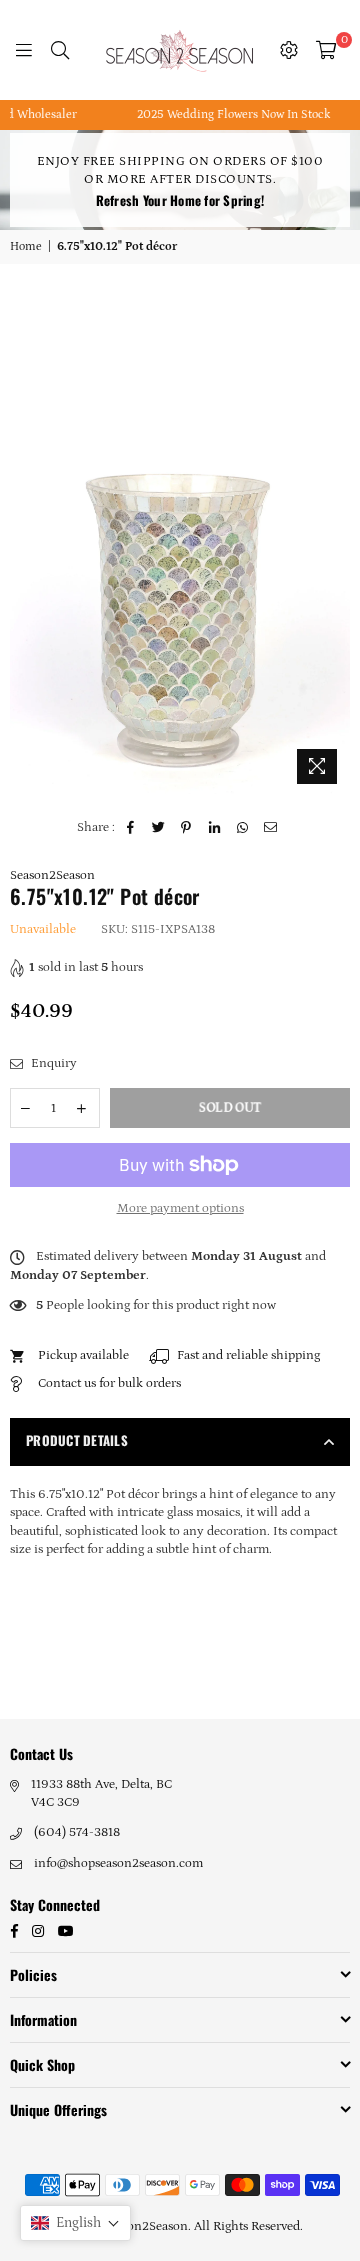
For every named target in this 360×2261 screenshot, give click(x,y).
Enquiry (52, 1063)
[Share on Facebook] (130, 828)
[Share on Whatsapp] (242, 828)
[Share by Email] (270, 828)
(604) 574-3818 (77, 1832)
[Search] (60, 50)
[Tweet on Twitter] (158, 828)
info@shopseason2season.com (118, 1863)
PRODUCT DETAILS (77, 1440)
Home (26, 246)
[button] (75, 2223)
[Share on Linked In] (214, 828)
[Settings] (289, 50)
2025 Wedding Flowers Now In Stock (221, 114)
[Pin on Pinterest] (186, 828)
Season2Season (52, 875)
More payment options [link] (180, 1208)
